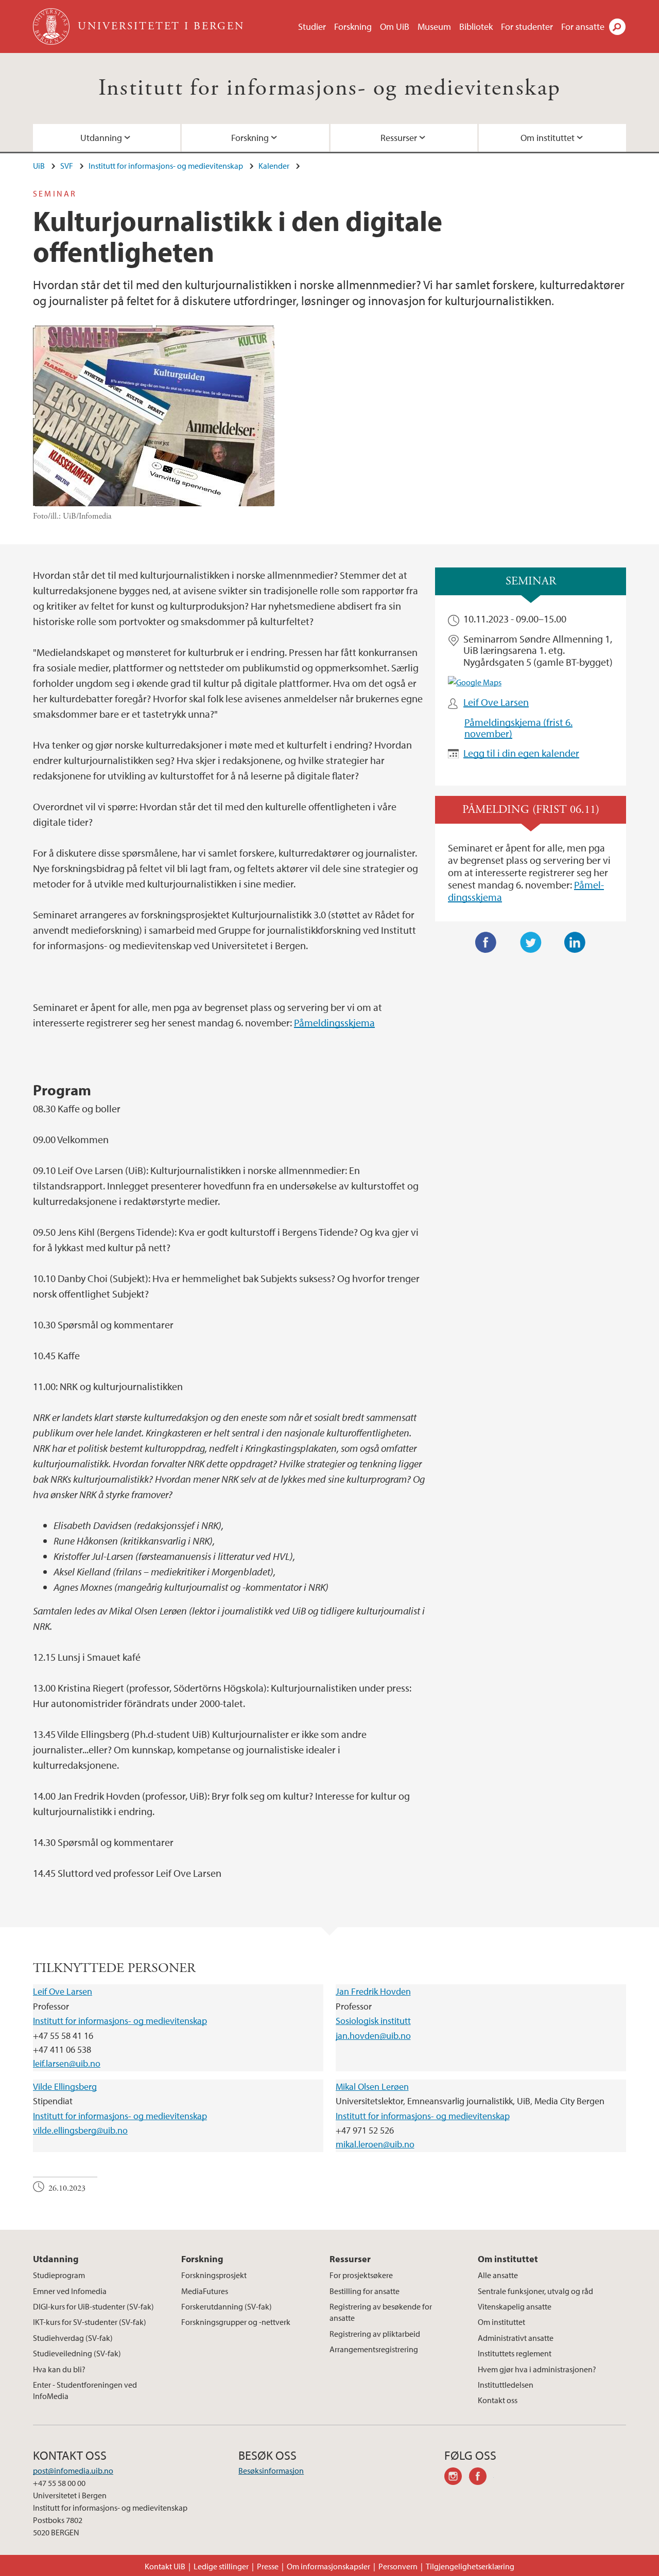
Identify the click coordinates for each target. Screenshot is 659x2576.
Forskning (353, 26)
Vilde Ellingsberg (65, 2086)
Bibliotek (476, 26)
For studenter (527, 26)
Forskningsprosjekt (214, 2275)
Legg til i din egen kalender (521, 753)
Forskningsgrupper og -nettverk (236, 2322)
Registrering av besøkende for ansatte (381, 2312)
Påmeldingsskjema (334, 1023)
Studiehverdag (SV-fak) (73, 2338)
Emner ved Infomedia (70, 2291)
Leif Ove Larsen (496, 702)
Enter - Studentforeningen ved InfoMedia (85, 2390)
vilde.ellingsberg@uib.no (80, 2130)
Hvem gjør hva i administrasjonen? (537, 2369)
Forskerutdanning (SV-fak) (227, 2306)
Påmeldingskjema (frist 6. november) (518, 728)
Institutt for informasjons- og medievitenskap (330, 88)
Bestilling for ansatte (365, 2291)
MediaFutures (205, 2291)
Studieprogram (59, 2275)
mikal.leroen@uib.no (375, 2144)
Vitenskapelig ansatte (515, 2306)
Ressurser (399, 138)
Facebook (486, 943)
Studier (312, 26)
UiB (39, 166)
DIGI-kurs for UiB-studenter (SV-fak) (93, 2306)
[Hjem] (52, 26)
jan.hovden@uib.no (373, 2036)
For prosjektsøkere (361, 2275)
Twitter (531, 943)
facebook (481, 2478)
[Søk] (617, 27)
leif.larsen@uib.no (67, 2063)
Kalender (274, 166)
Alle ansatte (498, 2275)
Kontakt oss (498, 2400)
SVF (67, 166)
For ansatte (583, 26)
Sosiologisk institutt (373, 2021)
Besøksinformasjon (271, 2471)
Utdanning (101, 138)
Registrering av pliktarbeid (375, 2334)
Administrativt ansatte (516, 2338)
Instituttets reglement (515, 2353)
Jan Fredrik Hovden (373, 1991)
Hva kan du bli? (59, 2369)
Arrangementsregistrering (374, 2349)
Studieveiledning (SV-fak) (77, 2353)
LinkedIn (575, 943)
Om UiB (395, 26)
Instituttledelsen (506, 2385)
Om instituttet (548, 138)
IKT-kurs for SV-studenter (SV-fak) (90, 2322)
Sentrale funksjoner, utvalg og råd (535, 2291)
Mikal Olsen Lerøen (372, 2086)
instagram (457, 2478)
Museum (434, 26)
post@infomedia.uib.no (73, 2471)
